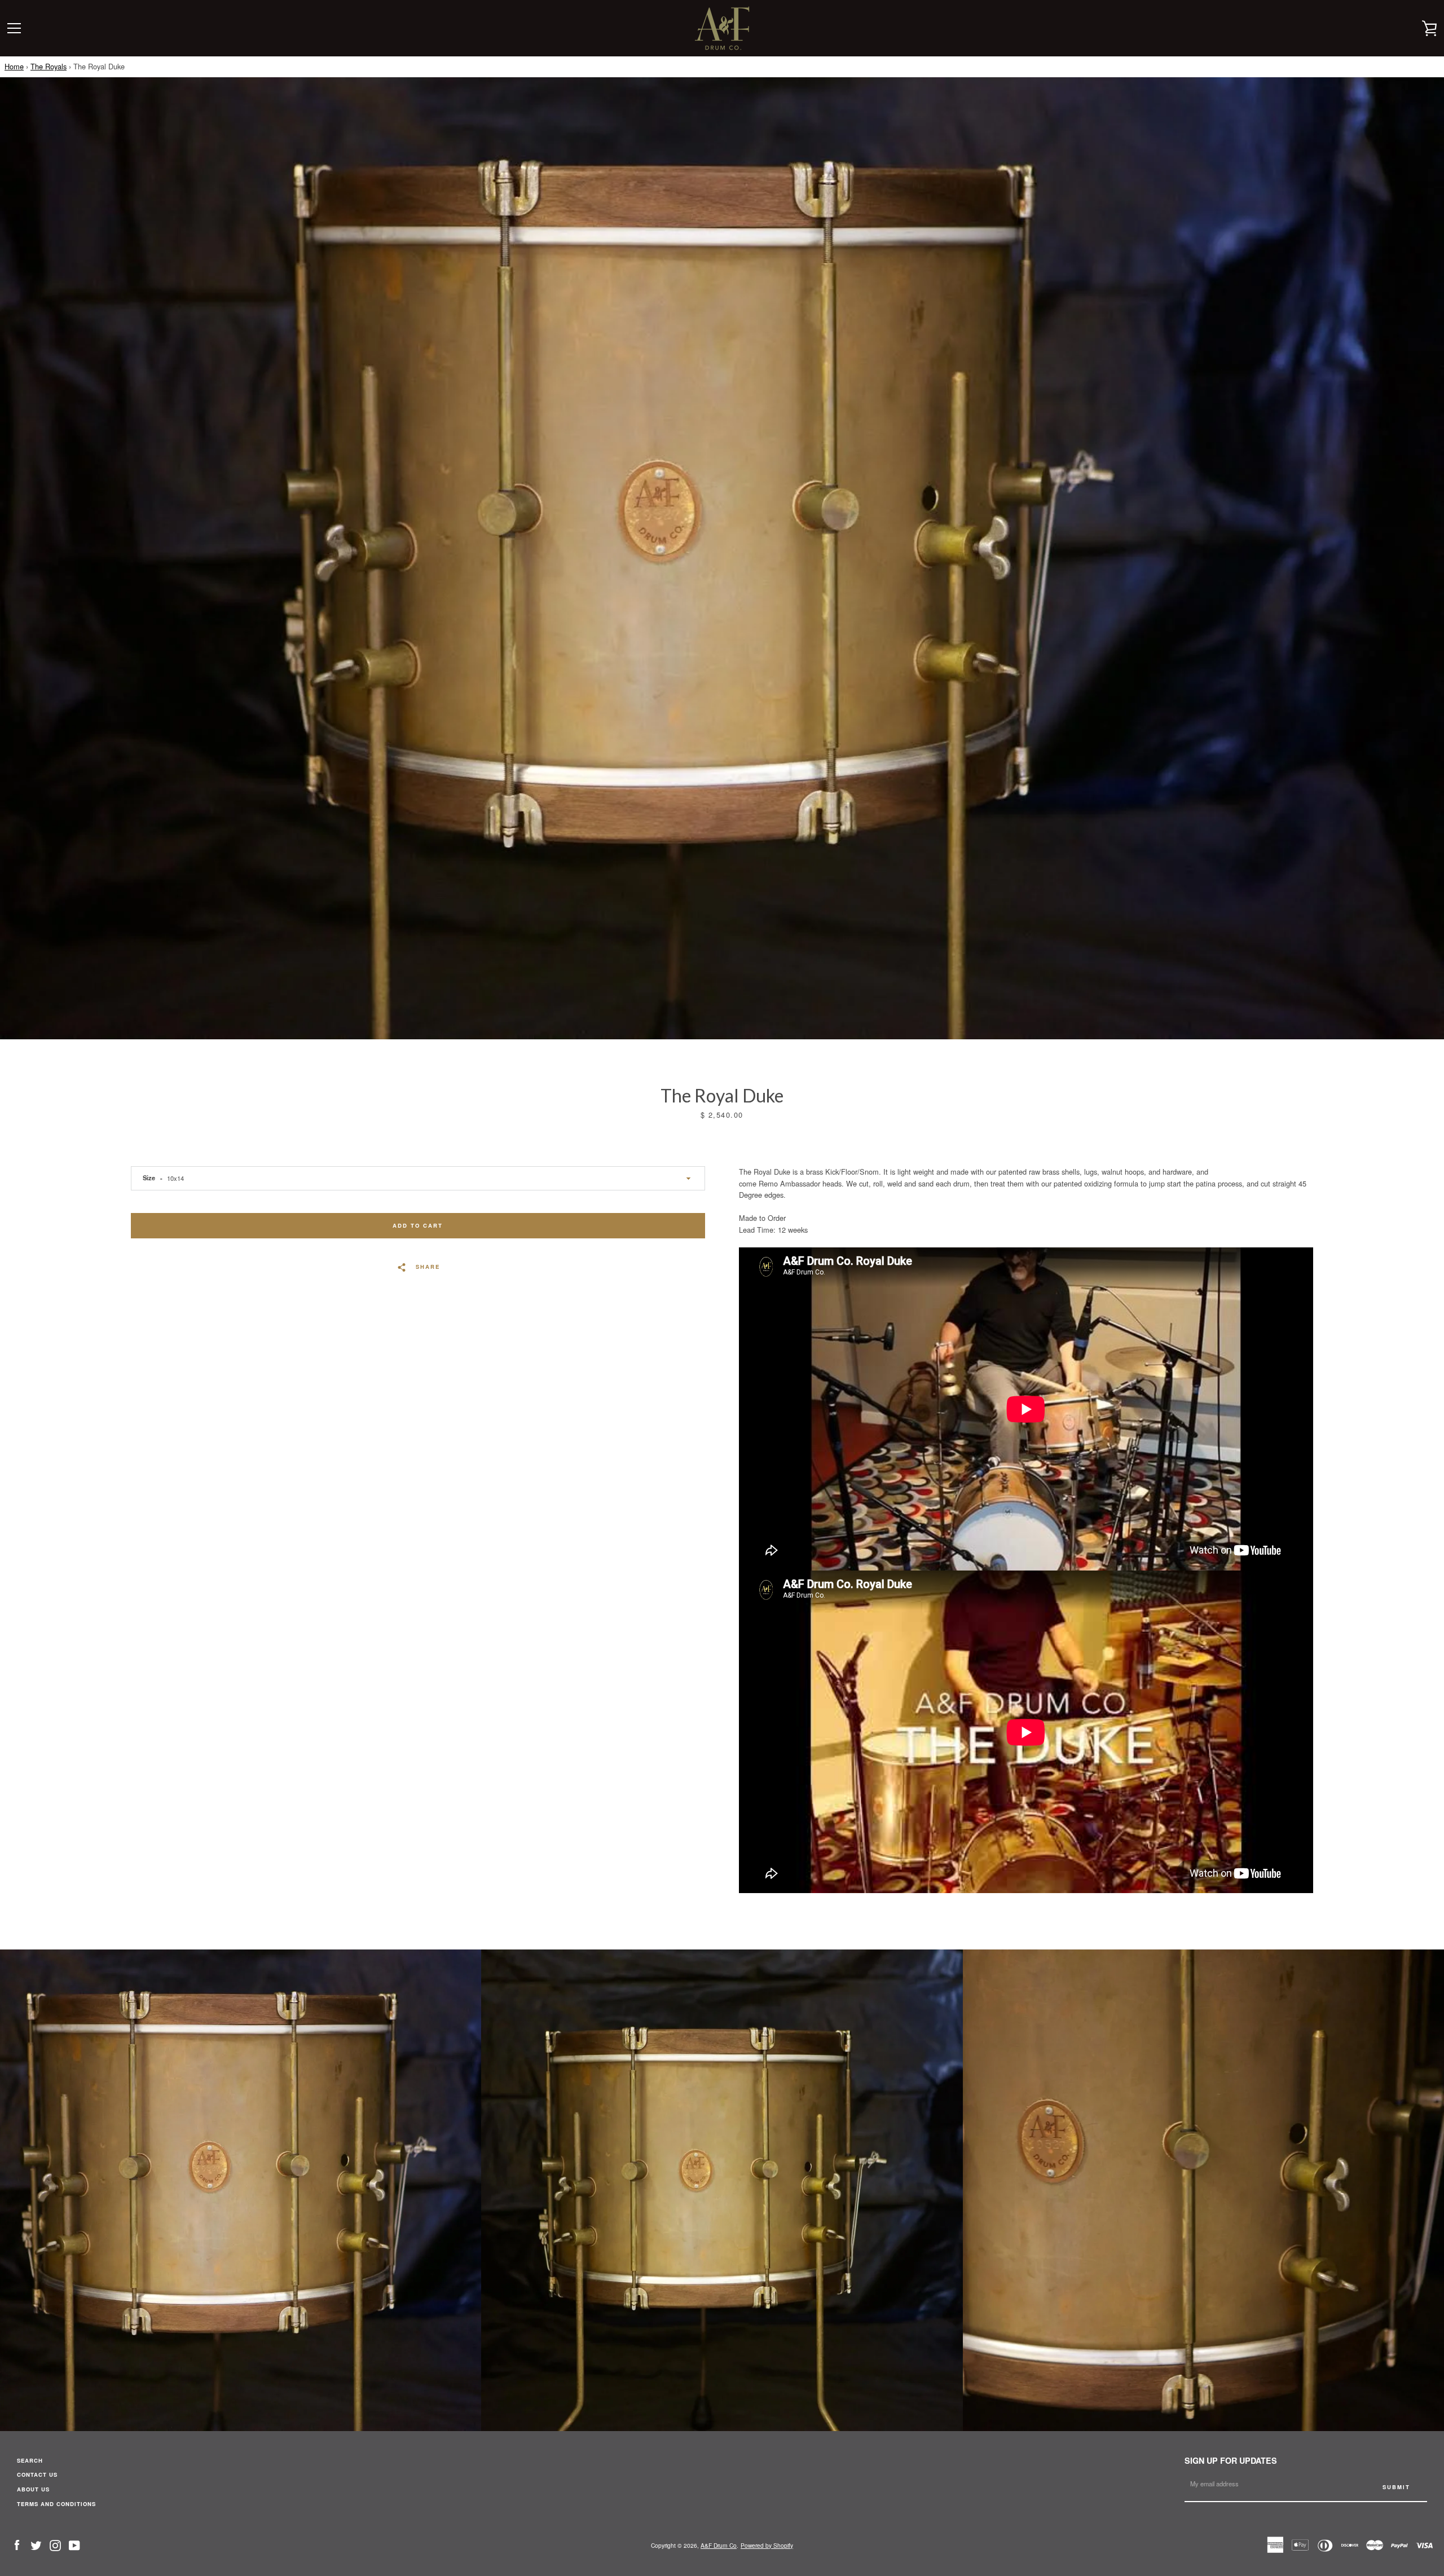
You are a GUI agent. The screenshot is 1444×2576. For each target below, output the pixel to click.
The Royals (49, 66)
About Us (33, 2489)
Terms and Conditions (56, 2504)
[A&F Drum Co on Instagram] (55, 2544)
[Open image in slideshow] (722, 558)
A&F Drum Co (719, 2545)
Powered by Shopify (767, 2545)
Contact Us (37, 2474)
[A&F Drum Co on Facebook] (17, 2544)
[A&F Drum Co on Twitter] (36, 2544)
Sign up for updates (1231, 2460)
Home (14, 66)
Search (30, 2460)
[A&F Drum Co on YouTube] (74, 2544)
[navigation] (14, 28)
